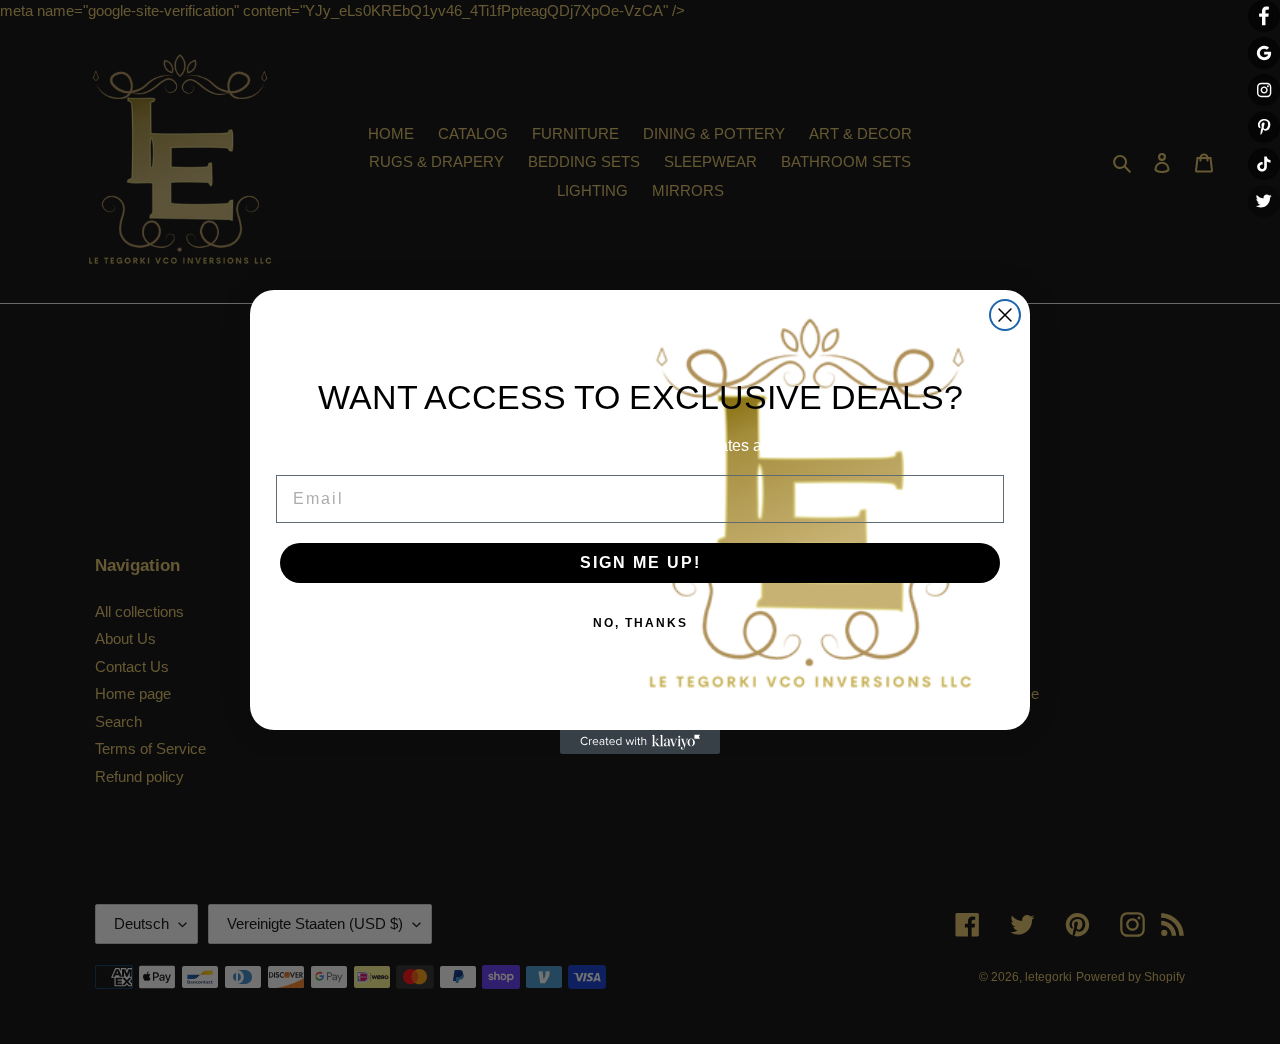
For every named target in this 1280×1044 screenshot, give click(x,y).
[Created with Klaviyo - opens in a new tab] (640, 742)
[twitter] (1264, 201)
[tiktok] (1264, 164)
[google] (1264, 53)
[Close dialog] (1005, 315)
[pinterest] (1264, 127)
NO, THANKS (640, 623)
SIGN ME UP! (640, 562)
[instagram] (1264, 90)
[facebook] (1264, 16)
